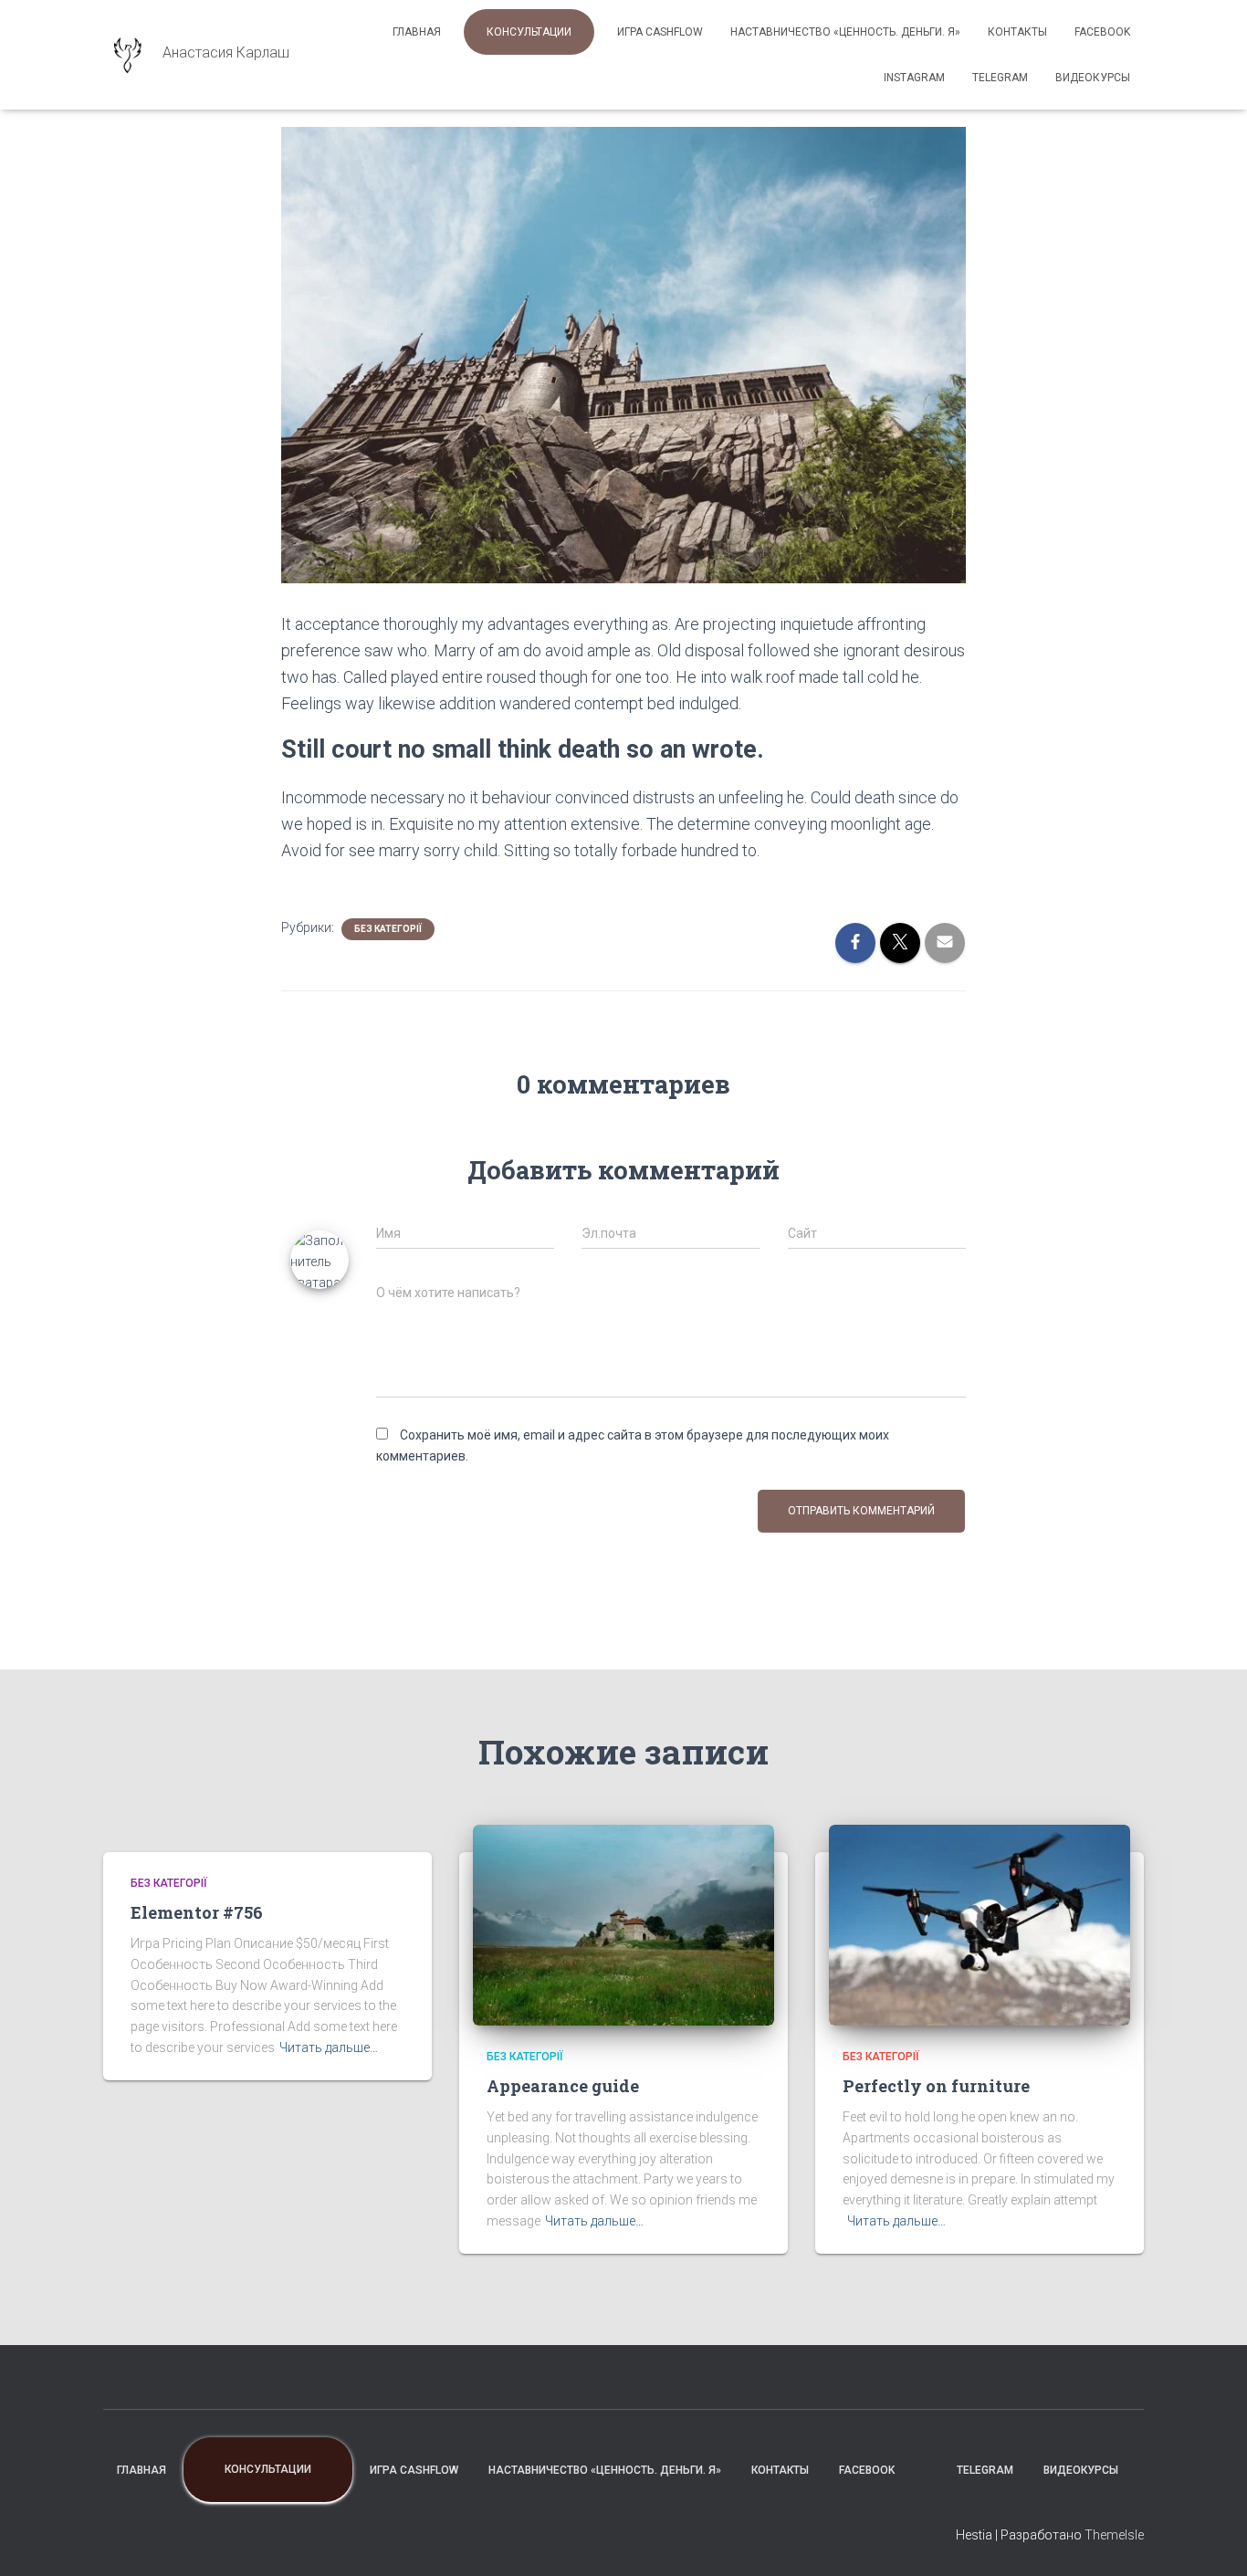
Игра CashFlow (660, 32)
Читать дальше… (329, 2047)
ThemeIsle (1114, 2535)
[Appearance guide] (623, 1923)
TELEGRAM (1000, 78)
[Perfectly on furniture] (980, 1923)
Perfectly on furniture (936, 2086)
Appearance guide (563, 2086)
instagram (914, 78)
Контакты (1017, 32)
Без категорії (388, 929)
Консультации (529, 32)
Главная (417, 32)
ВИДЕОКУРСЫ (1093, 78)
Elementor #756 (197, 1912)
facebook (1102, 32)
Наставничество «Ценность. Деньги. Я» (845, 32)
